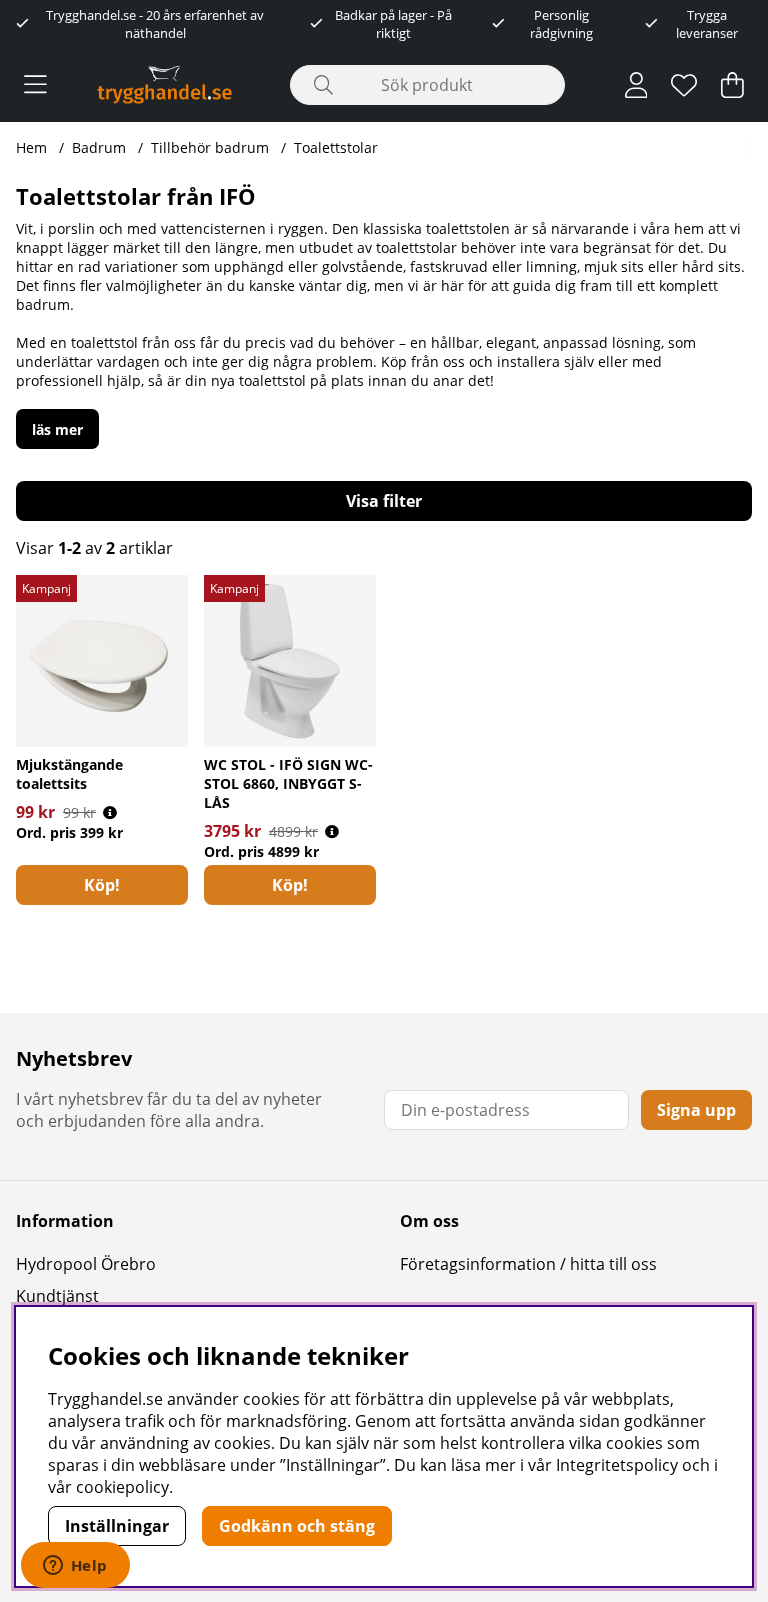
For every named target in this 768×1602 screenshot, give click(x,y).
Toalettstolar (336, 147)
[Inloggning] (636, 85)
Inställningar (117, 1526)
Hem (31, 147)
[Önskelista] (684, 85)
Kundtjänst (57, 1296)
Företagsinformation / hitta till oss (528, 1264)
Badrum (99, 147)
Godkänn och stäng (297, 1526)
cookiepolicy (122, 1487)
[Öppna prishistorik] (110, 812)
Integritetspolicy (617, 1465)
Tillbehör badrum (210, 147)
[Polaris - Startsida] (164, 85)
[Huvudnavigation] (35, 85)
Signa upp (696, 1110)
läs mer (57, 429)
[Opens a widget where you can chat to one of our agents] (75, 1567)
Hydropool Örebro (86, 1264)
